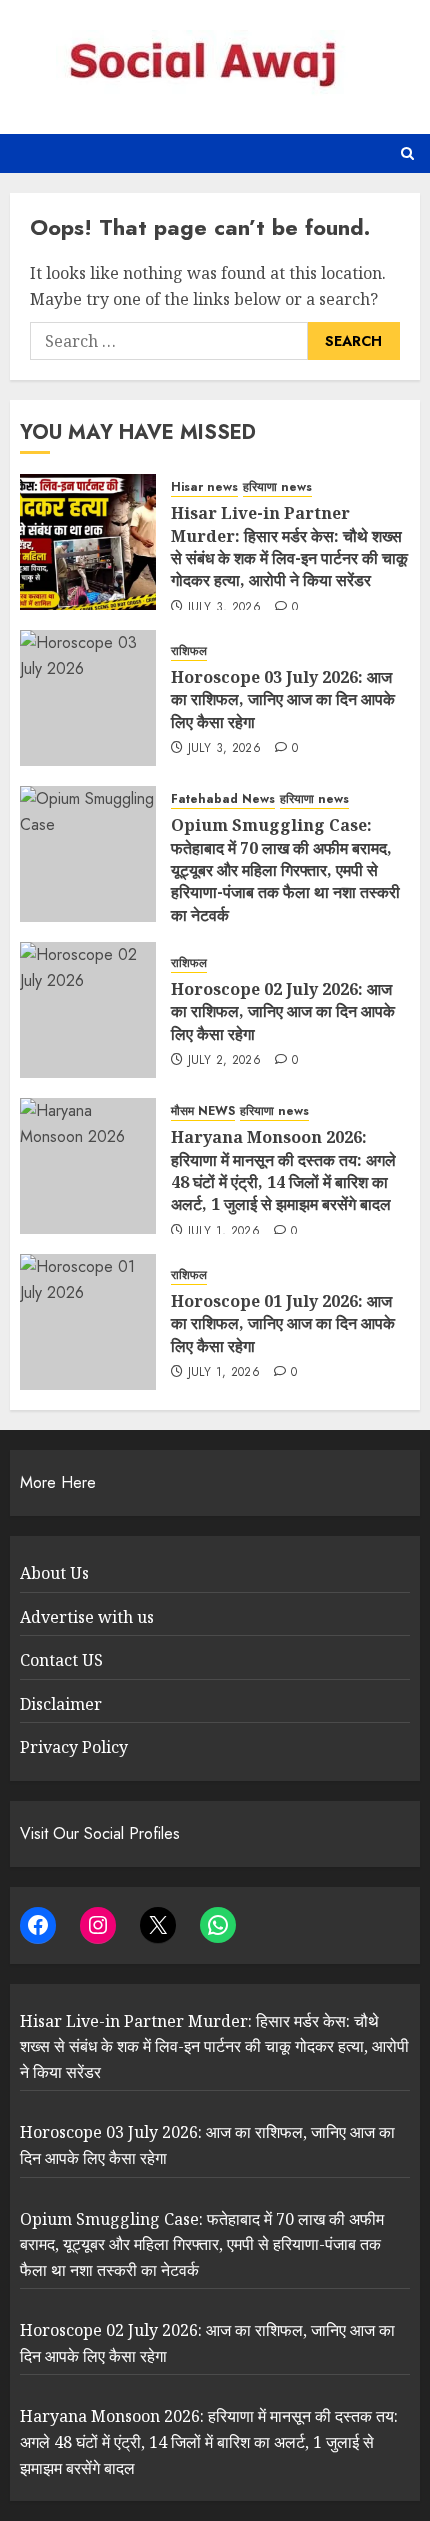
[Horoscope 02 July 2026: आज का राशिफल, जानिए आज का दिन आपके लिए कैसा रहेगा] (88, 1010)
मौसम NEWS (203, 1111)
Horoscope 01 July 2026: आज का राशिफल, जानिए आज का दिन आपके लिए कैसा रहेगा (283, 1323)
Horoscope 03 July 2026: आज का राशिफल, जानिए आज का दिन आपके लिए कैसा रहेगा (283, 699)
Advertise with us (87, 1617)
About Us (54, 1573)
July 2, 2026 (224, 1061)
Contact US (61, 1660)
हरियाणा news (277, 487)
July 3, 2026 (224, 608)
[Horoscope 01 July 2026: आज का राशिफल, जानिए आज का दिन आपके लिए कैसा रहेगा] (88, 1322)
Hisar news (204, 487)
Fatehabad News (223, 799)
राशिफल (189, 651)
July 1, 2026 (224, 1232)
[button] (407, 153)
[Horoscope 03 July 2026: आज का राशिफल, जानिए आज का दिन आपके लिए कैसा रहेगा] (88, 698)
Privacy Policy (74, 1747)
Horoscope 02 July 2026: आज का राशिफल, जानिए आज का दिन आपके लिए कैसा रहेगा (283, 1011)
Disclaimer (61, 1704)
